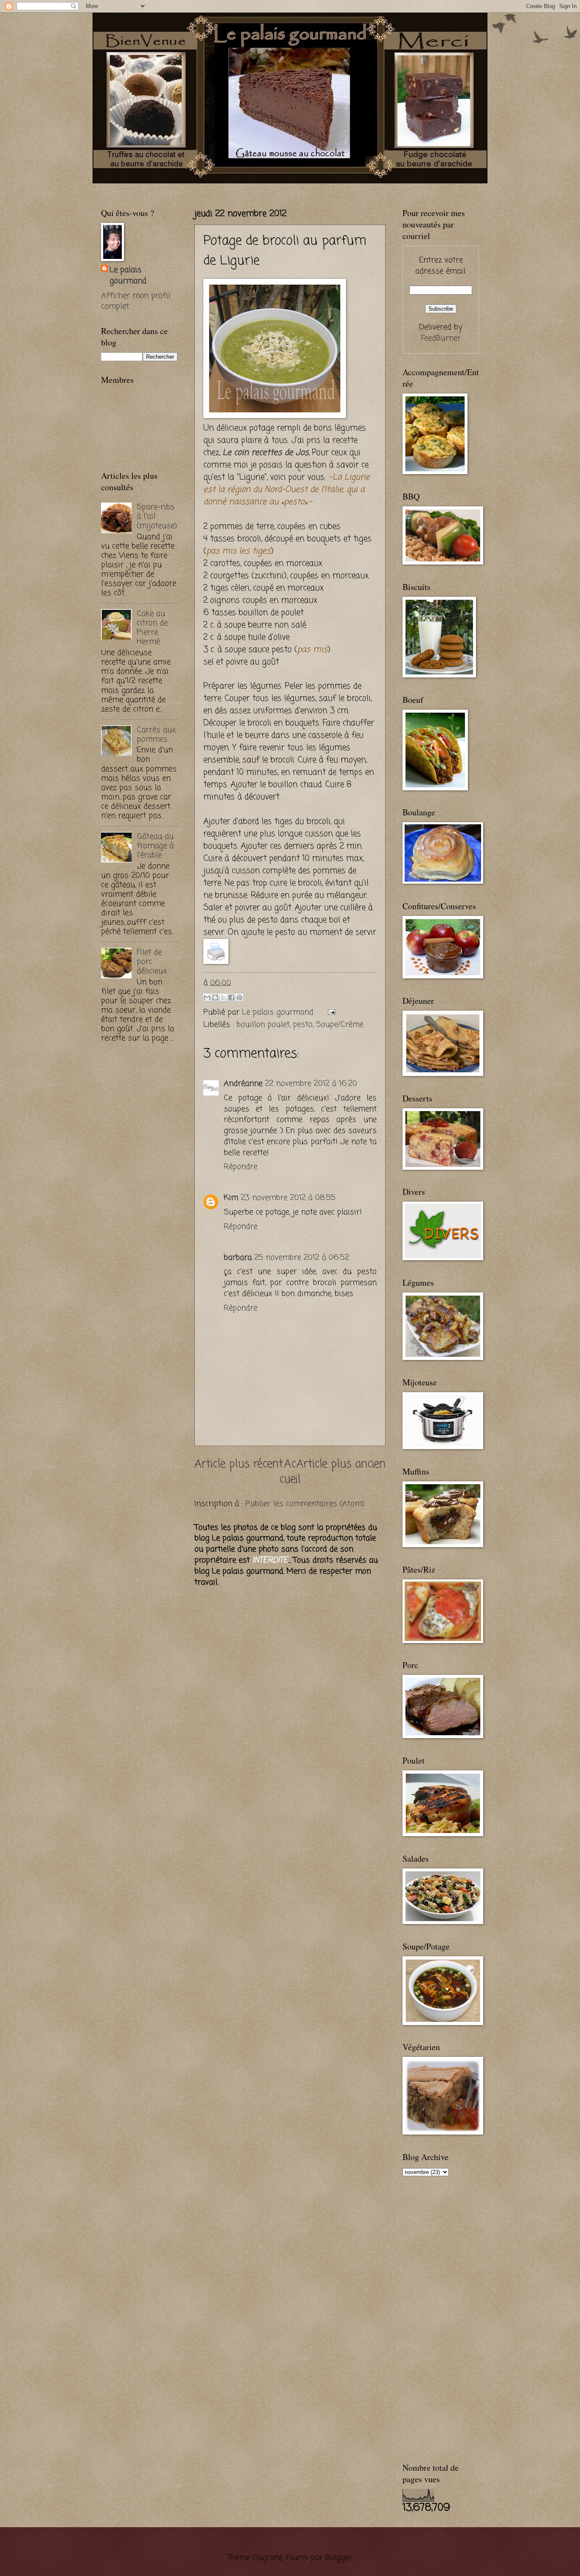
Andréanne (243, 1084)
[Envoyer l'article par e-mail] (329, 1012)
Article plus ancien (341, 1465)
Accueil (290, 1472)
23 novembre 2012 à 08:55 (288, 1198)
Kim (231, 1198)
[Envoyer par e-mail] (207, 997)
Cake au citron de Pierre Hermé (152, 628)
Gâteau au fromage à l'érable (155, 846)
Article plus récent (239, 1465)
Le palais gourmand (279, 1012)
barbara (238, 1258)
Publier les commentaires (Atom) (305, 1504)
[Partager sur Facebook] (231, 997)
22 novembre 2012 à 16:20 (311, 1084)
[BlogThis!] (215, 997)
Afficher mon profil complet (136, 301)
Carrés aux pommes (156, 735)
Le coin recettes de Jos (266, 453)
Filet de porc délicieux (152, 962)
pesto (303, 1025)
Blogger (339, 2558)
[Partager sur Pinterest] (239, 997)
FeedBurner (441, 338)
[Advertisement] (200, 187)
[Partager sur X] (223, 997)
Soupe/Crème (340, 1025)
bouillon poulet (263, 1025)
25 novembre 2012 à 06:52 (302, 1258)
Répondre (241, 1167)
